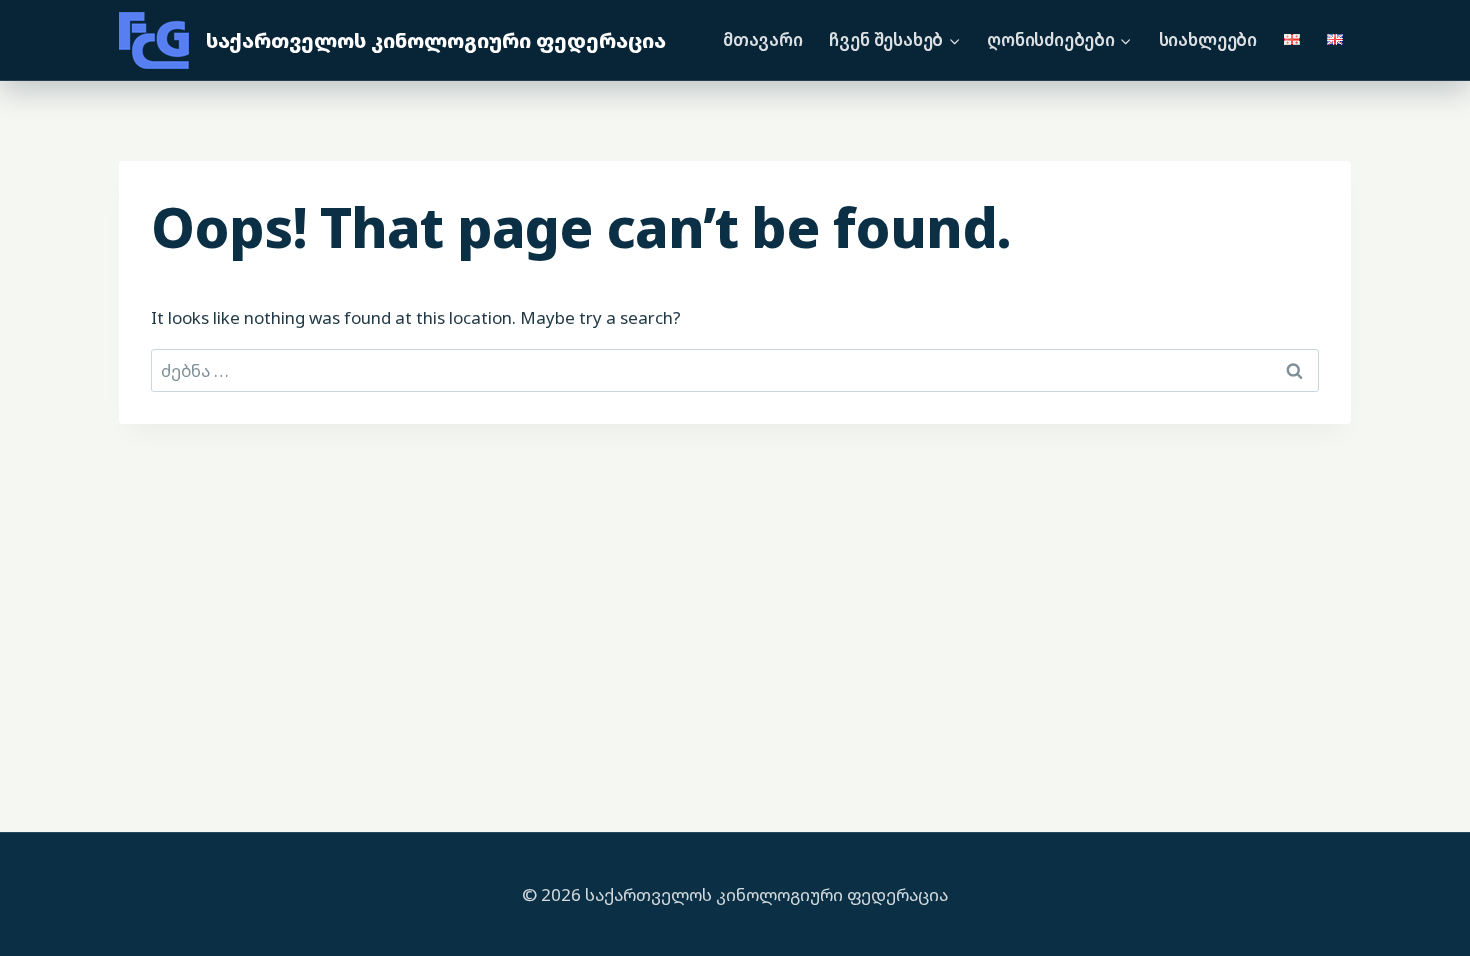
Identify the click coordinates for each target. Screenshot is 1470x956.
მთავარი (763, 39)
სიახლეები (1208, 39)
